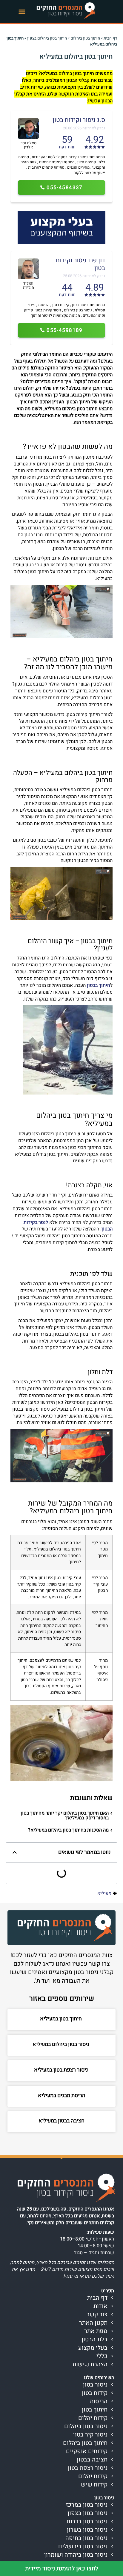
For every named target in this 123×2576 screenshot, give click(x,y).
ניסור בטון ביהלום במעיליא (61, 2044)
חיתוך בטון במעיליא (61, 2019)
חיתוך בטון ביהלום (85, 38)
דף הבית (110, 38)
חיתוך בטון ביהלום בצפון (47, 38)
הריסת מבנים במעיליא (62, 2096)
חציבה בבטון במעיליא (61, 2121)
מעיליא (104, 1893)
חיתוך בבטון (99, 985)
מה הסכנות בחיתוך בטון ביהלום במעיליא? (68, 1830)
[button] (22, 12)
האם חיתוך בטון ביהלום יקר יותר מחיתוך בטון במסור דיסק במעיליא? (65, 1815)
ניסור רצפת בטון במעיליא (62, 2070)
